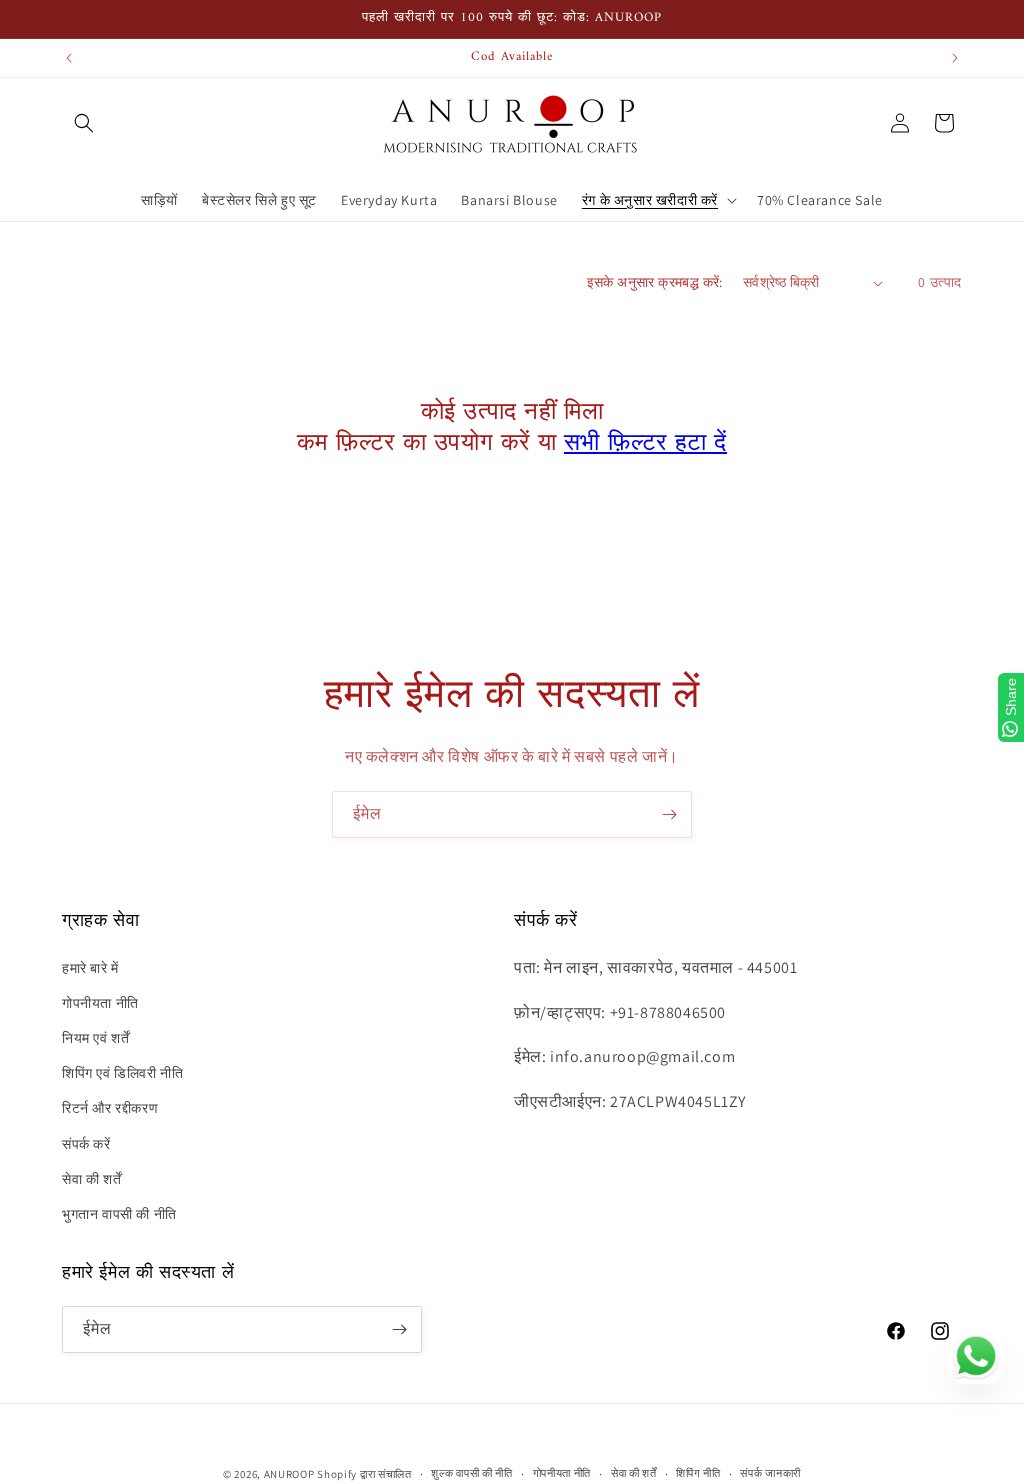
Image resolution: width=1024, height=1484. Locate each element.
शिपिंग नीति (698, 1473)
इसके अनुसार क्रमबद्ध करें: (655, 282)
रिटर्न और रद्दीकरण (110, 1108)
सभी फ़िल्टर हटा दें (645, 444)
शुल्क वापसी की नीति (471, 1473)
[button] (84, 123)
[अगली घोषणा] (955, 58)
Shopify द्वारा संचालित (364, 1474)
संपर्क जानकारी (770, 1473)
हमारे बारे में (90, 968)
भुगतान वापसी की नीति (119, 1214)
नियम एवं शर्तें (95, 1038)
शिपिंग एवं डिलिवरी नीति (122, 1073)
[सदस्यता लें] (669, 814)
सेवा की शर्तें (91, 1179)
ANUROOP (289, 1474)
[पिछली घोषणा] (69, 58)
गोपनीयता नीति (100, 1003)
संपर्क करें (86, 1144)
